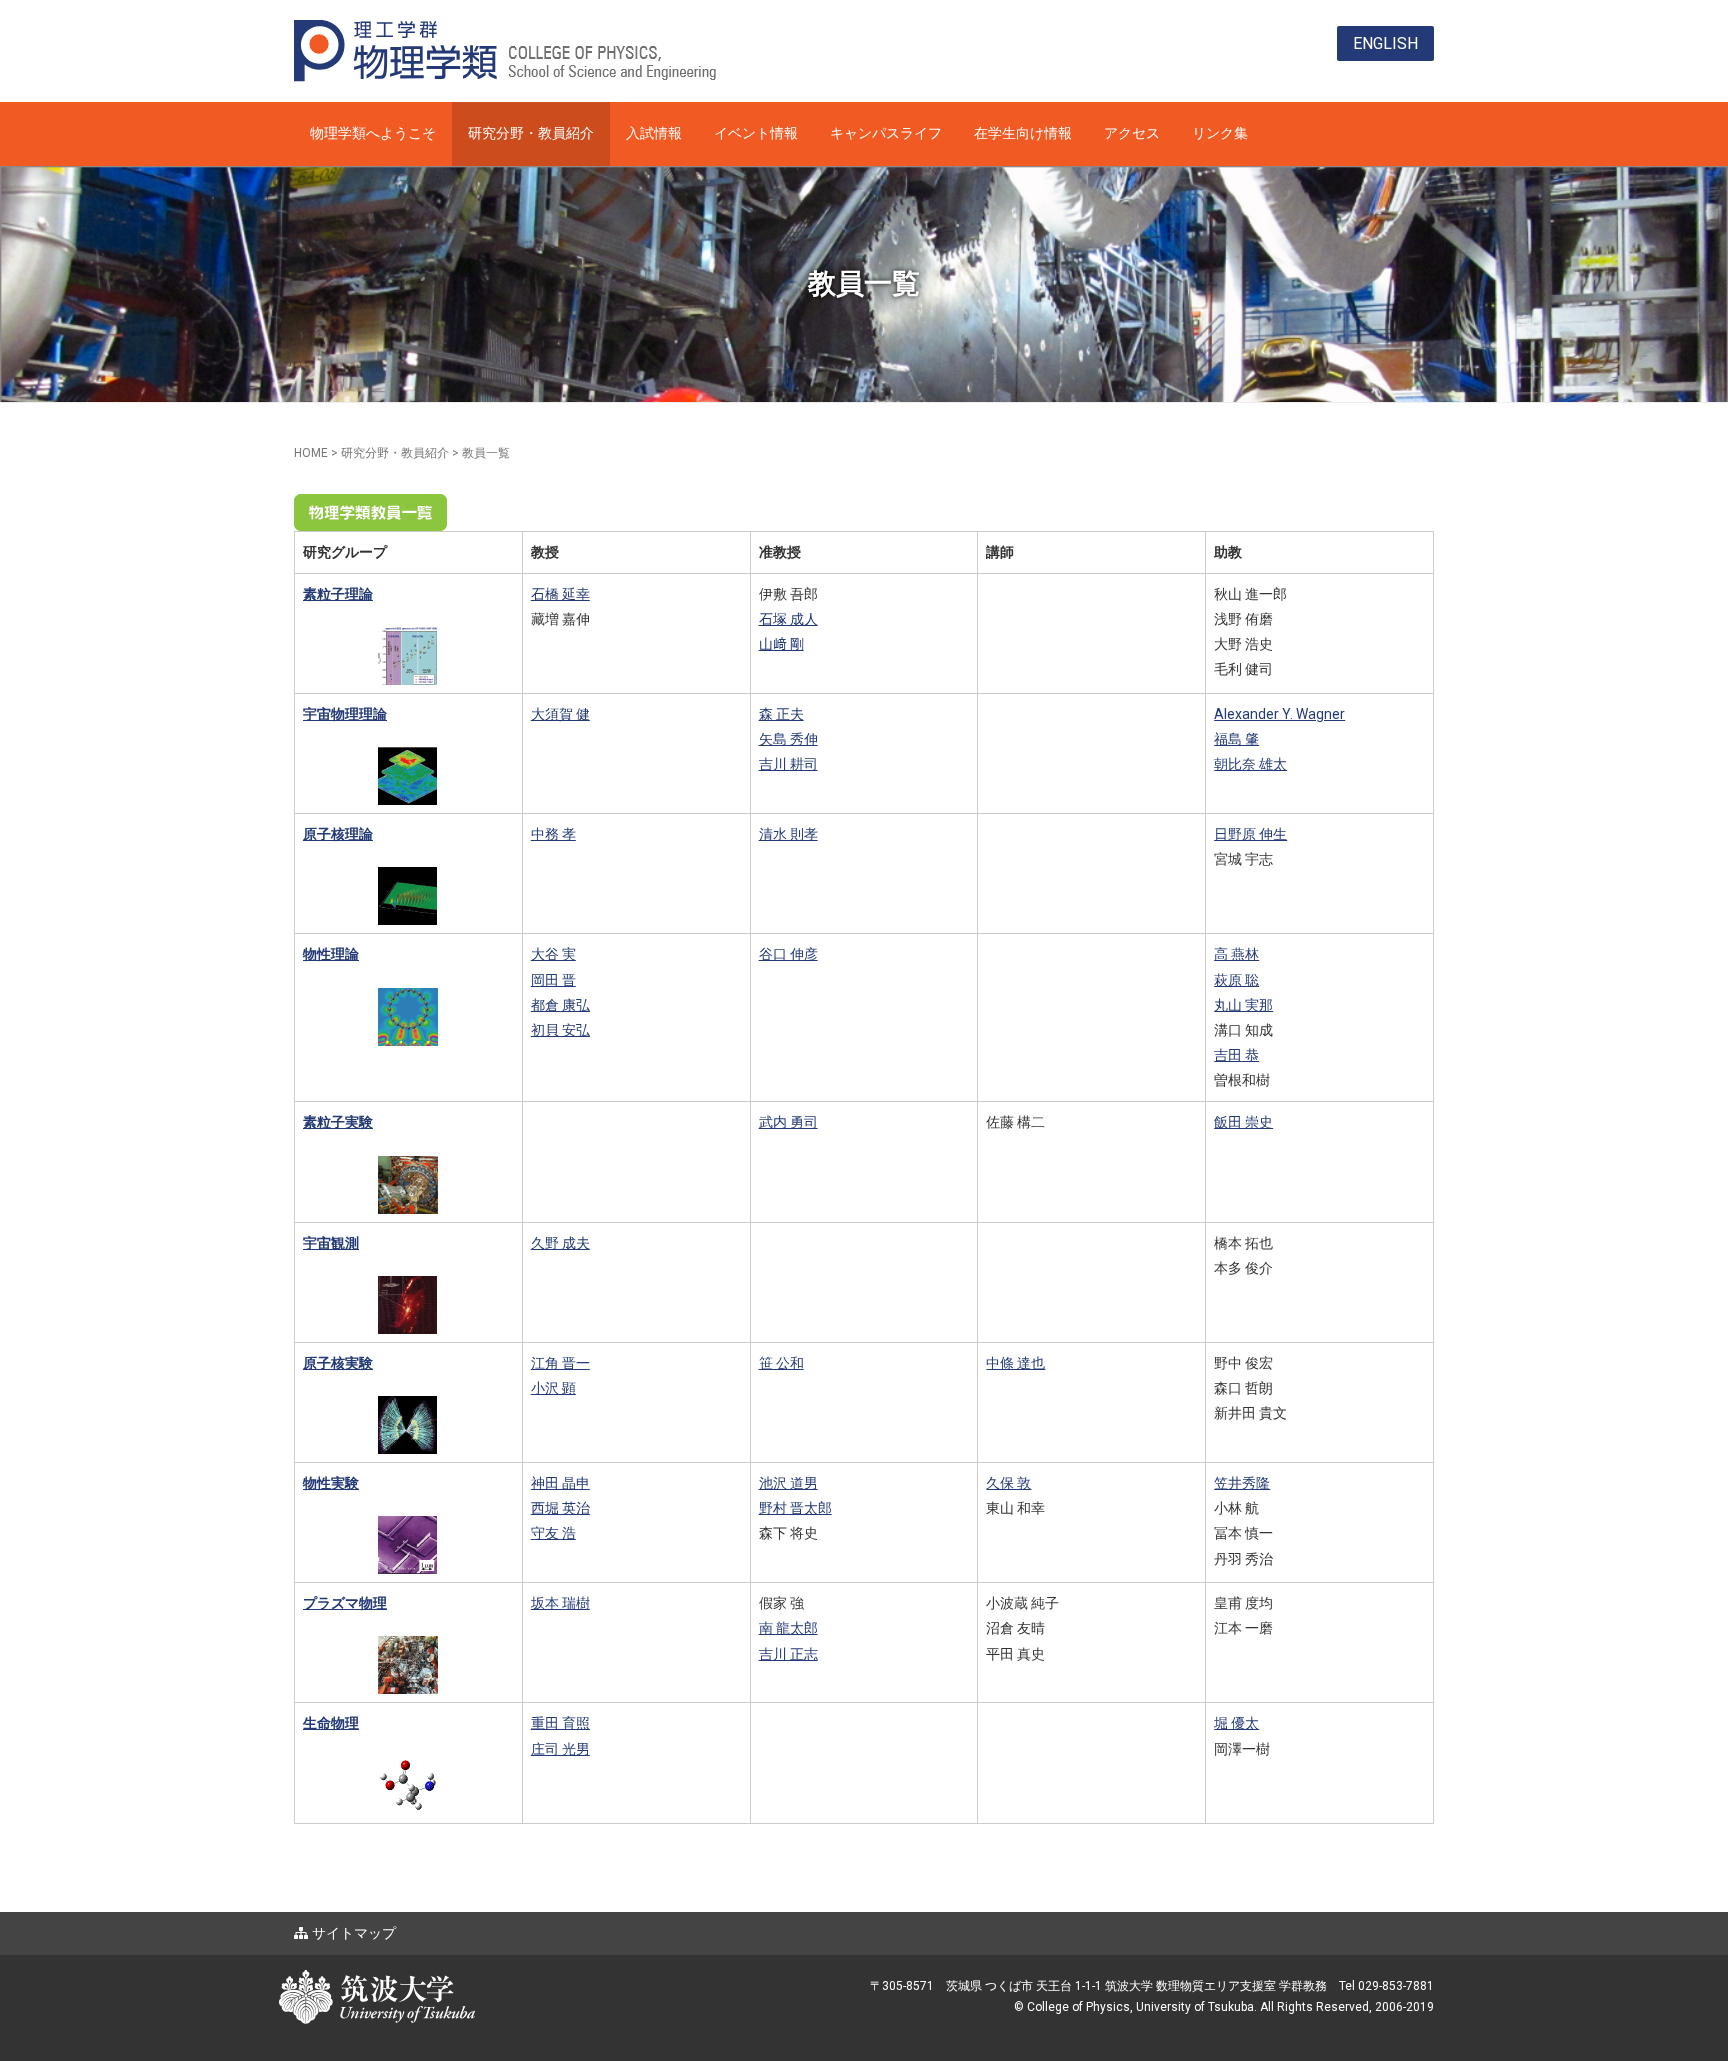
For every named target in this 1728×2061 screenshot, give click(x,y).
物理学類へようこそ (373, 133)
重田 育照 (560, 1723)
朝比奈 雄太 (1250, 764)
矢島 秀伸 (788, 739)
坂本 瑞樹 (560, 1603)
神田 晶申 (560, 1483)
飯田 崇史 (1243, 1122)
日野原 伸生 (1250, 834)
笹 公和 (781, 1363)
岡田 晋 (553, 980)
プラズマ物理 (345, 1603)
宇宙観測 (331, 1243)
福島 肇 (1236, 739)
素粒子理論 (338, 594)
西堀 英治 (560, 1508)
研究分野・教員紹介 (531, 133)
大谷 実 (553, 954)
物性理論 (331, 954)
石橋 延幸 (560, 594)
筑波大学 (474, 1980)
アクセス (1132, 133)
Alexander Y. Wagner (1279, 714)
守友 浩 (553, 1533)
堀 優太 (1236, 1723)
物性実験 (331, 1483)
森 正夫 (781, 714)
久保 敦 (1008, 1483)
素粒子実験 (338, 1122)
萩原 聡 (1236, 980)
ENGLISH (1385, 43)
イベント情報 (756, 133)
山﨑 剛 (781, 644)
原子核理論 (338, 834)
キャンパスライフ (886, 133)
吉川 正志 (788, 1654)
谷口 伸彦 (788, 954)
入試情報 (654, 133)
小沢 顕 (553, 1388)
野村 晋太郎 (795, 1508)
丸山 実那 (1243, 1005)
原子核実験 (338, 1363)
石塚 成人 (788, 619)
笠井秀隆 (1242, 1483)
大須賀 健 (560, 714)
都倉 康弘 (560, 1005)
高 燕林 (1236, 954)
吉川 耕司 (788, 764)
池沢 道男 (788, 1483)
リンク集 (1220, 133)
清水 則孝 (788, 834)
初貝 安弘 (560, 1030)
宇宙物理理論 (345, 714)
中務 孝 (553, 834)
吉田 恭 (1236, 1055)
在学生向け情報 (1023, 133)
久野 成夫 (560, 1243)
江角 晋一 (560, 1363)
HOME (311, 453)
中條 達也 (1015, 1363)
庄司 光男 (560, 1749)
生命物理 (331, 1723)
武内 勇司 (788, 1122)
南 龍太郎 (788, 1628)
